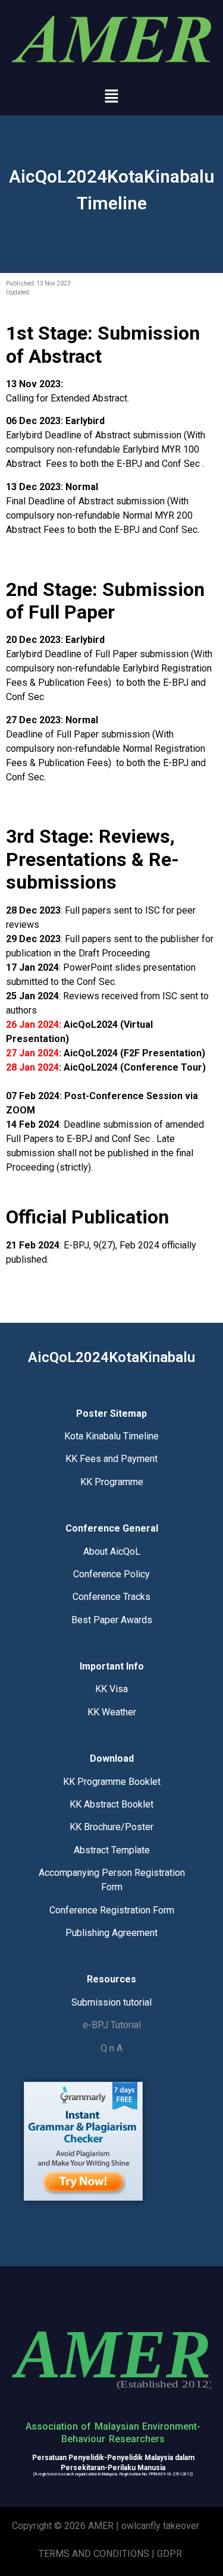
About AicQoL (112, 1551)
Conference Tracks (111, 1597)
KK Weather (112, 1712)
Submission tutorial (111, 2002)
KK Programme (112, 1482)
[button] (111, 97)
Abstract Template (112, 1850)
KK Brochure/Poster (111, 1827)
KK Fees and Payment (111, 1459)
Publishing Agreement (111, 1933)
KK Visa (111, 1689)
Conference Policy (111, 1574)
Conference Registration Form (112, 1910)
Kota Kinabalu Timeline (111, 1436)
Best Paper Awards (112, 1620)
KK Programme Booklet (112, 1782)
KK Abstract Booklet (111, 1804)
